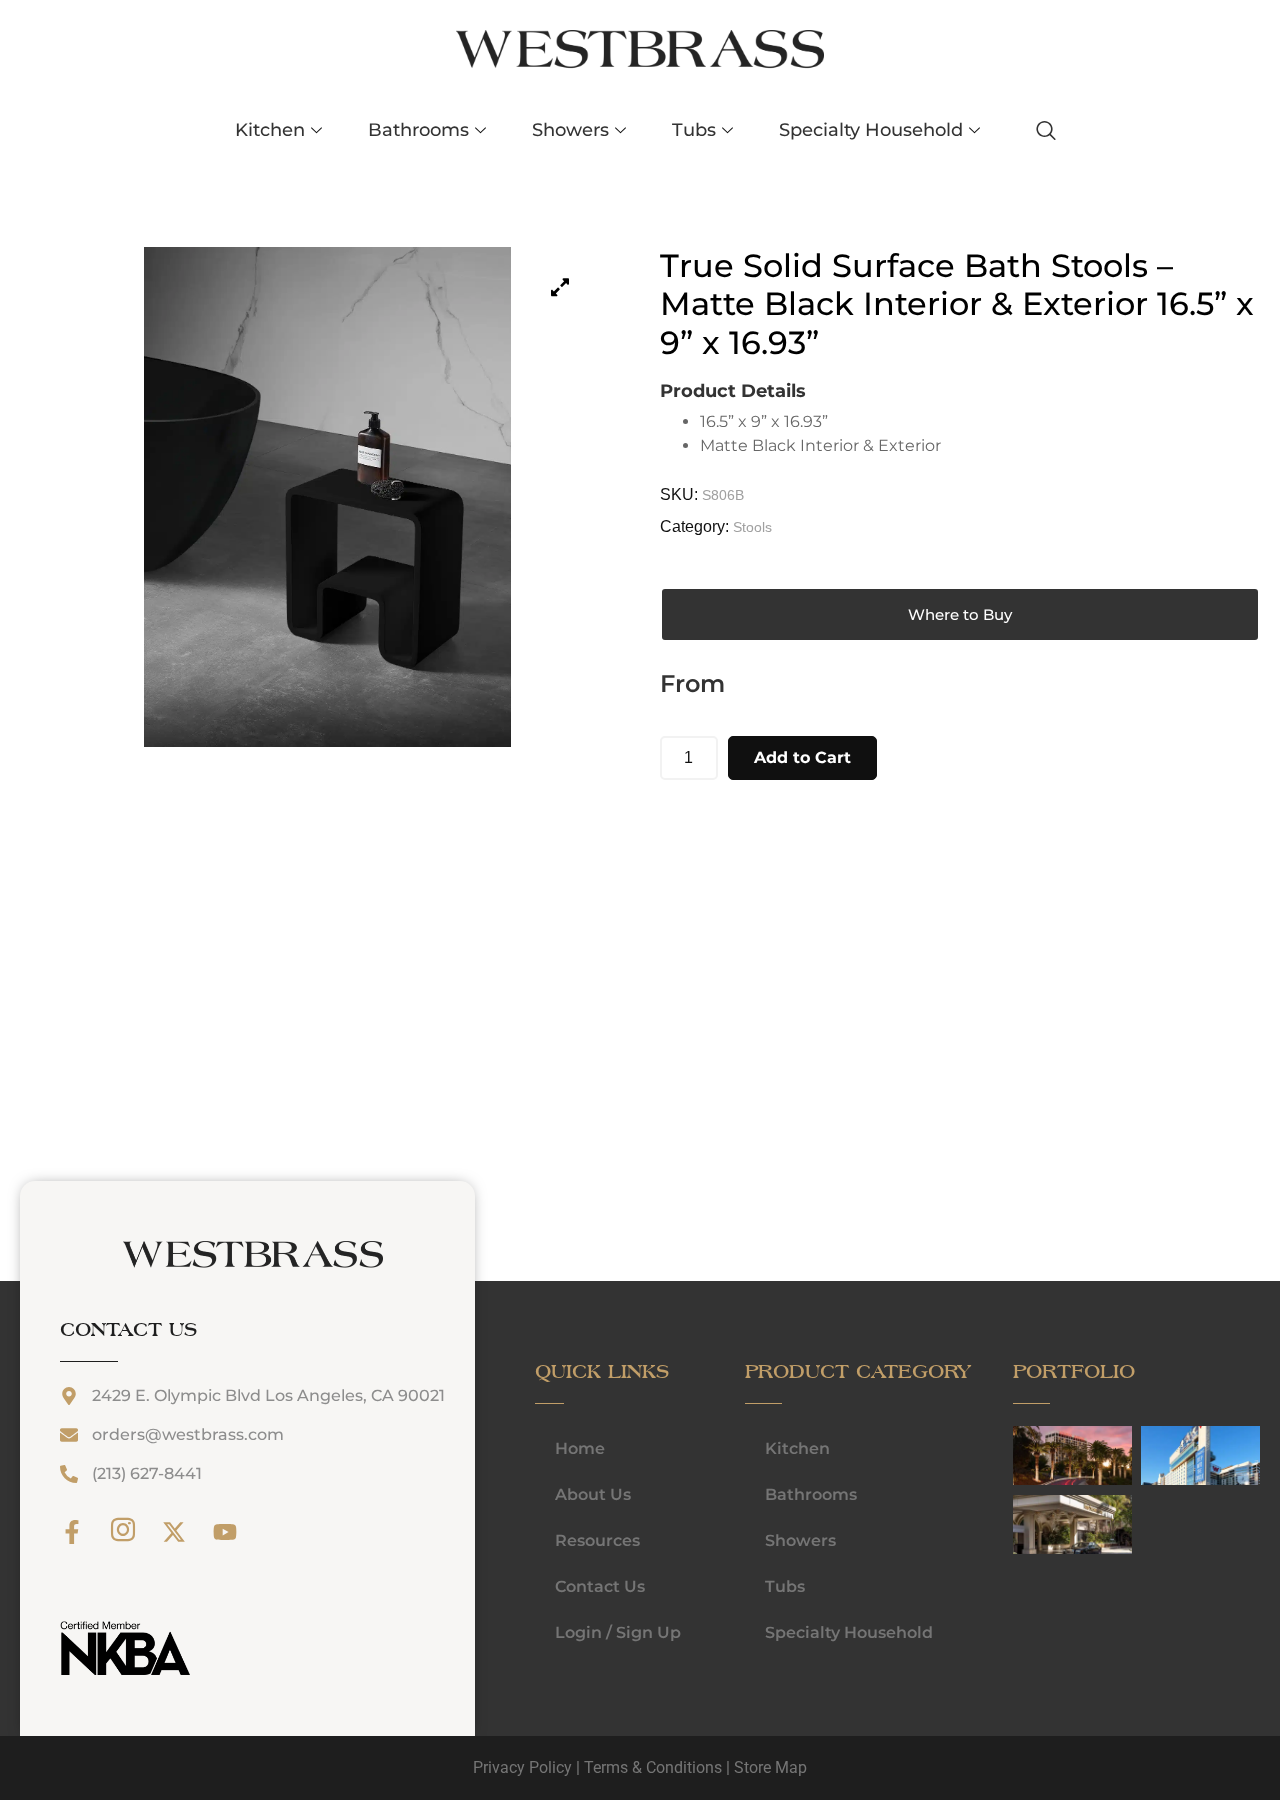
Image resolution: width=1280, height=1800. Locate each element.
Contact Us (600, 1586)
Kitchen (270, 130)
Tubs (694, 130)
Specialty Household (871, 130)
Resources (597, 1540)
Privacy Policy (522, 1767)
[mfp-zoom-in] (1033, 1455)
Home (580, 1448)
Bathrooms (418, 130)
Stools (752, 527)
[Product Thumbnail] (560, 287)
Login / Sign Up (618, 1632)
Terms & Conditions (653, 1767)
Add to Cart (802, 757)
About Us (593, 1494)
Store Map (770, 1767)
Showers (570, 130)
